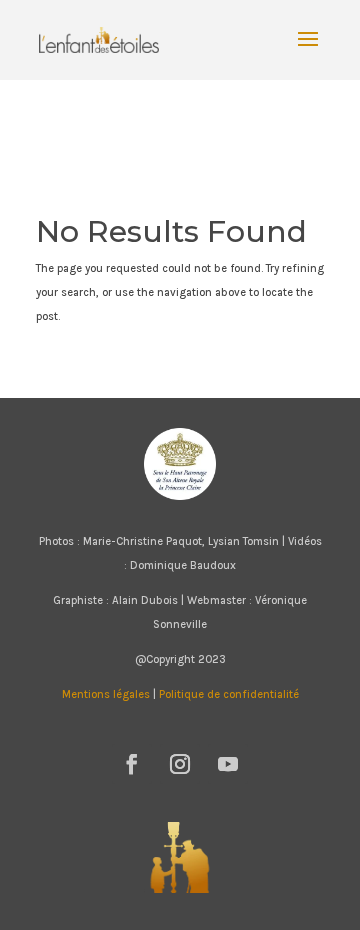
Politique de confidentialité (229, 694)
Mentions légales (106, 694)
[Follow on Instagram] (180, 764)
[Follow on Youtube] (228, 764)
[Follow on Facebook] (132, 764)
